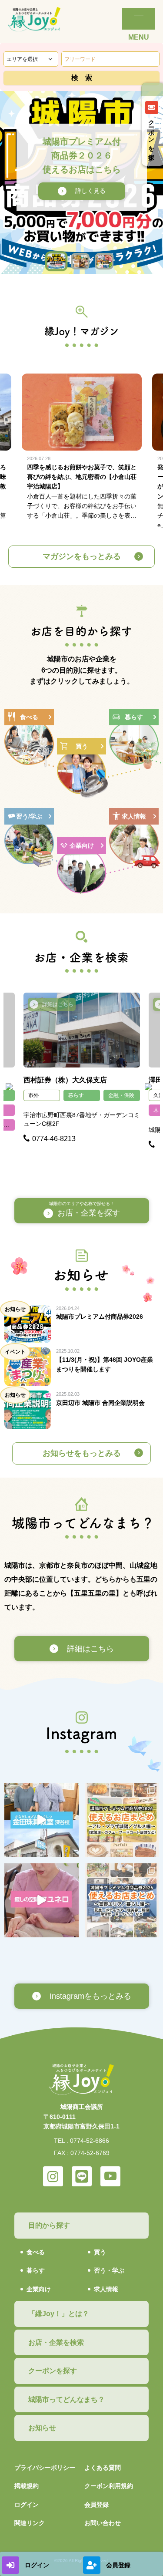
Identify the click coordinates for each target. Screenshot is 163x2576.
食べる (36, 2252)
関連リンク (30, 2523)
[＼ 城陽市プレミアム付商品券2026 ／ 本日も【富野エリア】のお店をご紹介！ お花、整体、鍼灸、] (122, 1901)
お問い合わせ (103, 2523)
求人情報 (106, 2289)
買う (100, 2252)
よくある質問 (103, 2468)
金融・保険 (121, 1095)
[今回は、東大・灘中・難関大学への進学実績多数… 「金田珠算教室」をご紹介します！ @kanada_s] (42, 1820)
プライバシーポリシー (45, 2468)
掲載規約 (27, 2486)
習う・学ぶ (109, 2270)
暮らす (76, 1095)
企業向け (39, 2289)
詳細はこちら (58, 1004)
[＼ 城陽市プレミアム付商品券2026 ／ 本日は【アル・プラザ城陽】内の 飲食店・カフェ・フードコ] (122, 1820)
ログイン (27, 2505)
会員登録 (96, 2505)
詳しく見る (90, 191)
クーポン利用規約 (109, 2486)
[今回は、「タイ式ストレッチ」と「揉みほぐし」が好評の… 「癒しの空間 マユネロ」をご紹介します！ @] (42, 1901)
